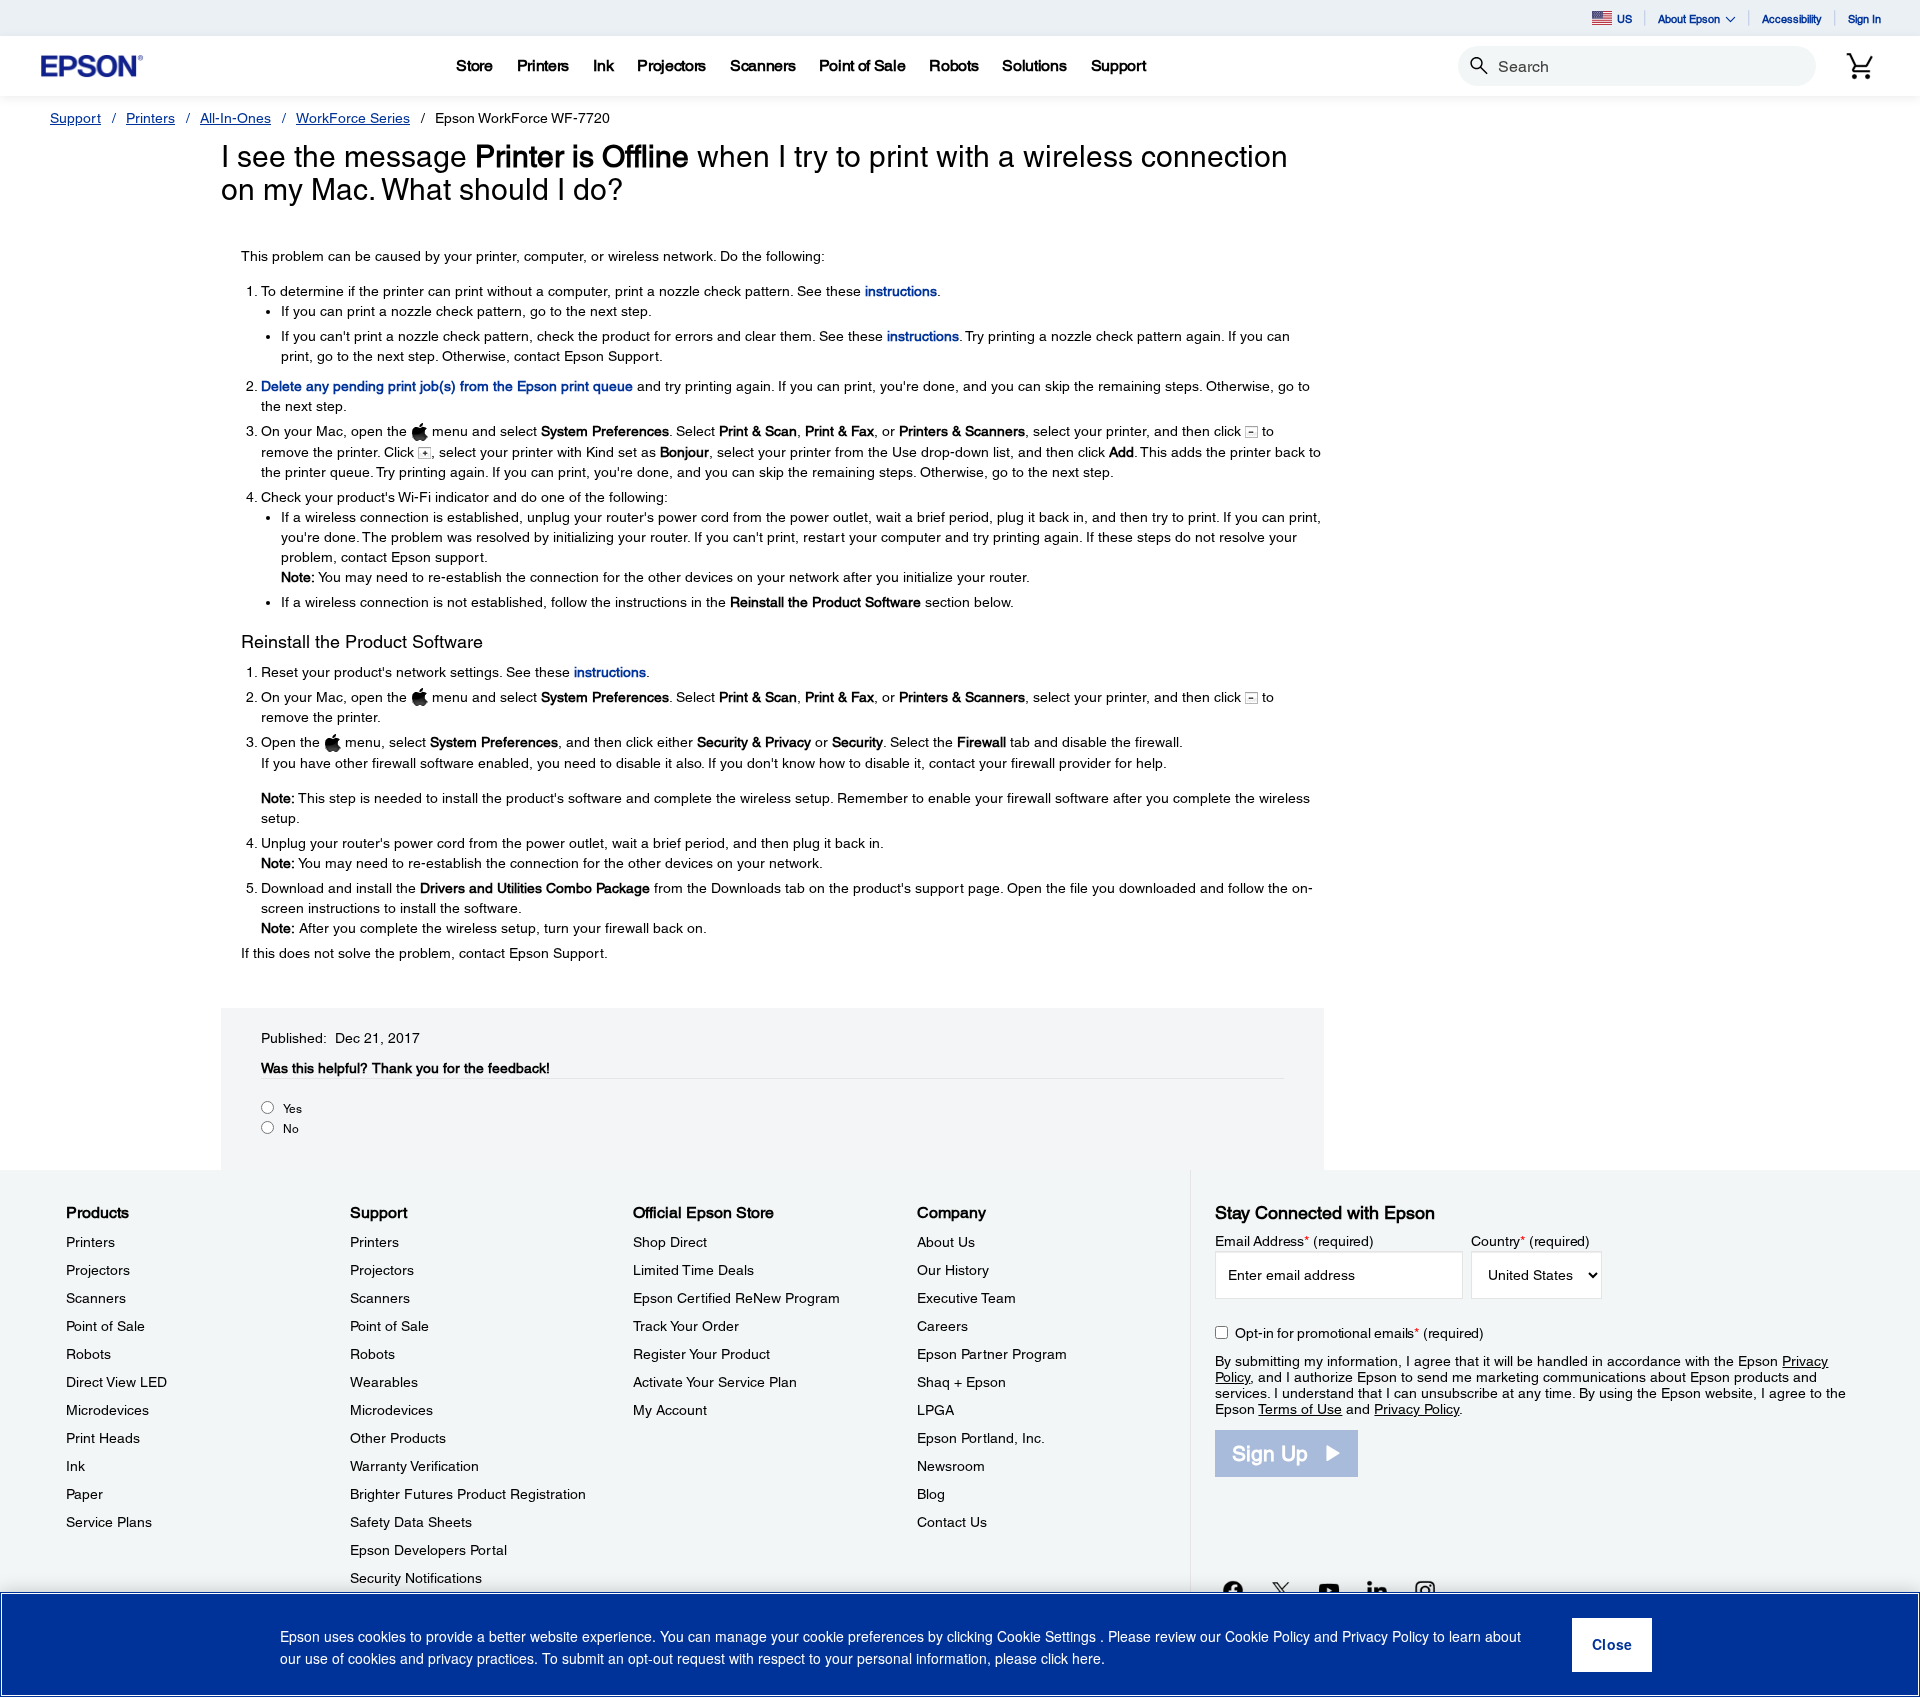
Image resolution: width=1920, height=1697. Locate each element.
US (1624, 18)
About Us (946, 1242)
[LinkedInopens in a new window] (1377, 1590)
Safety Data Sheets (411, 1522)
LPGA (935, 1410)
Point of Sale (105, 1326)
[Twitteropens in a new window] (1281, 1590)
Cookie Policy (1267, 1637)
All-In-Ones (235, 118)
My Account (670, 1410)
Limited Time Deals (693, 1270)
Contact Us (952, 1522)
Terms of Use (1300, 1409)
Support (75, 118)
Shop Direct (670, 1242)
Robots (88, 1354)
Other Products (398, 1438)
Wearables (384, 1382)
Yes (292, 1109)
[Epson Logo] (92, 66)
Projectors (98, 1270)
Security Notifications (416, 1578)
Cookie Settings (1048, 1637)
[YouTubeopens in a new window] (1329, 1590)
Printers (150, 118)
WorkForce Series (353, 118)
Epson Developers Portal (428, 1550)
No (291, 1129)
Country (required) (1530, 1241)
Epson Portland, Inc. (981, 1438)
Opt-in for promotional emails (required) (1359, 1333)
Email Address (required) (1294, 1241)
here (1086, 1658)
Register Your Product (701, 1354)
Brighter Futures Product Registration (468, 1494)
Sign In (1864, 18)
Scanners (96, 1298)
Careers (942, 1326)
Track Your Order (686, 1326)
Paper (84, 1494)
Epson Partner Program (992, 1354)
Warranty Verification (414, 1466)
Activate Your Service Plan (715, 1382)
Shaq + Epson (961, 1382)
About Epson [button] (1689, 18)
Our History (953, 1270)
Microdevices (107, 1410)
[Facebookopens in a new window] (1233, 1590)
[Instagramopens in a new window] (1425, 1590)
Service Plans (109, 1522)
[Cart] (1860, 66)
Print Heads (103, 1438)
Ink (75, 1466)
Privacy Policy (1416, 1409)
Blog (931, 1494)
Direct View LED (116, 1382)
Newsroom (951, 1466)
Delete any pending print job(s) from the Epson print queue (447, 386)
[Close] (1612, 1645)
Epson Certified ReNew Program (736, 1298)
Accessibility (1792, 18)
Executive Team (966, 1298)
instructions (901, 291)
